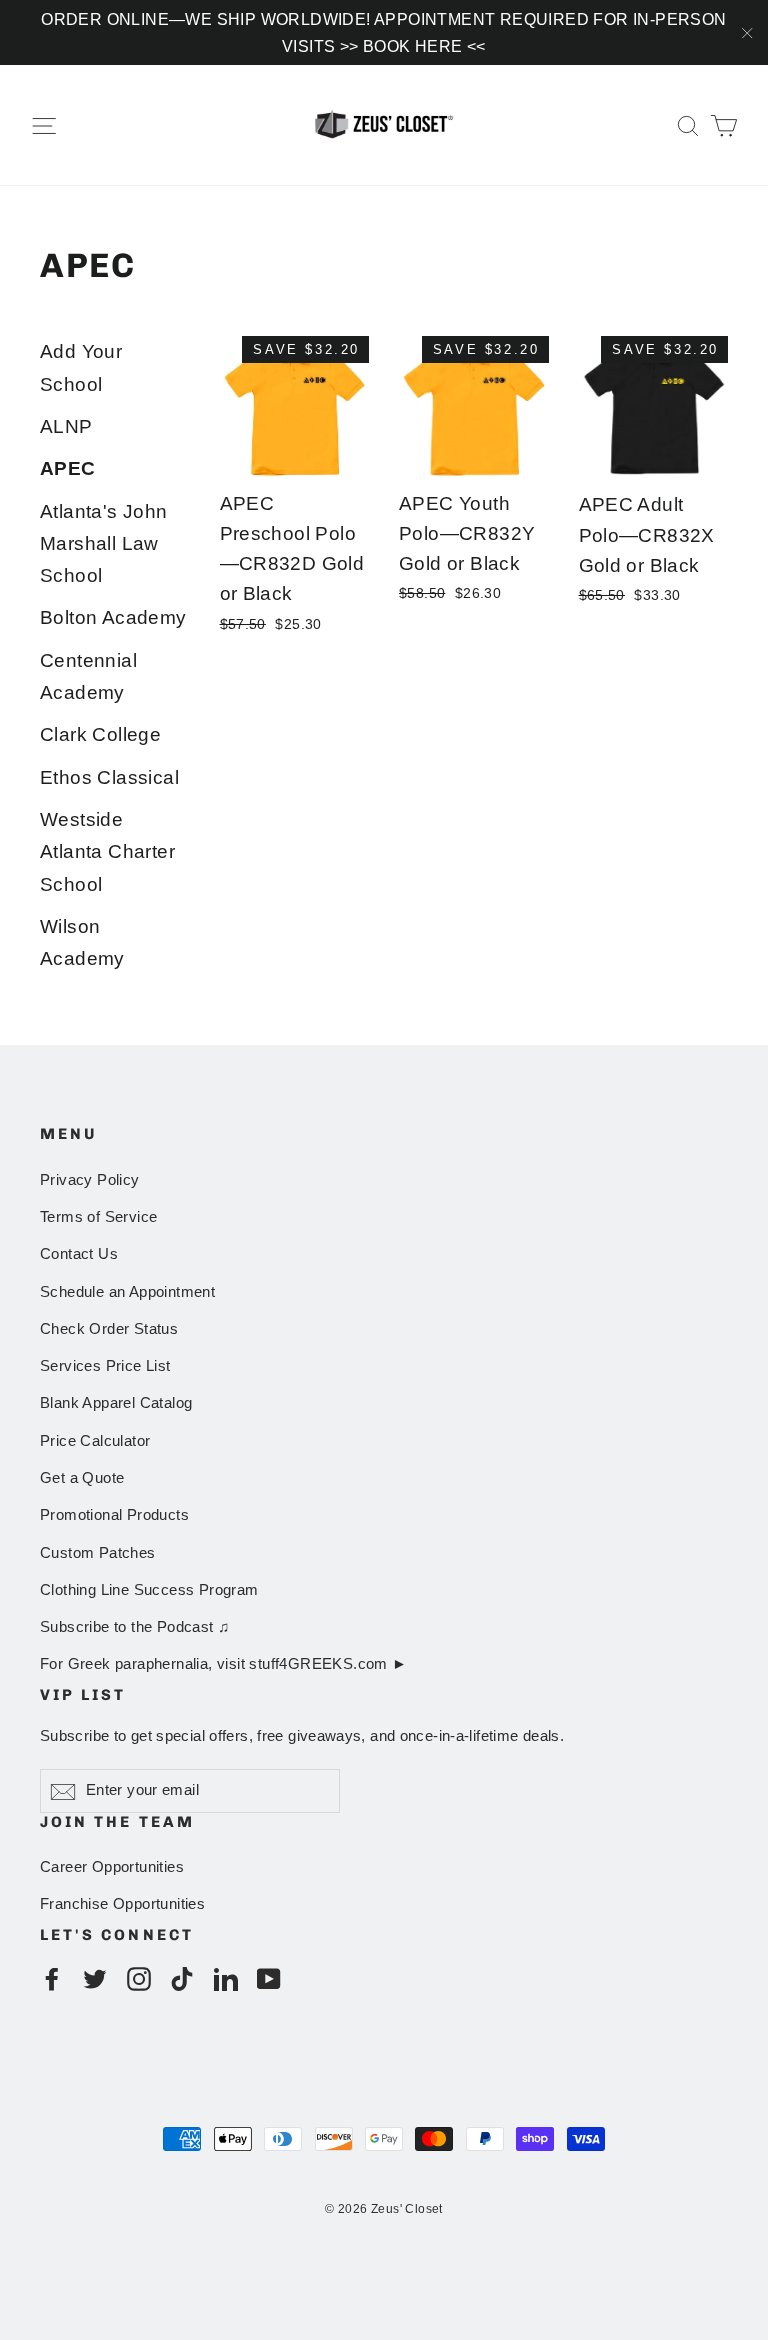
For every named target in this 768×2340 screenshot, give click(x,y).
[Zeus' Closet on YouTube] (269, 1977)
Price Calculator (95, 1441)
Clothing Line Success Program (149, 1590)
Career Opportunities (112, 1867)
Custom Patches (98, 1553)
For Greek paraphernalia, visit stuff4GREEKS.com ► (224, 1664)
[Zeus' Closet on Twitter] (95, 1977)
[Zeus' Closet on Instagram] (139, 1977)
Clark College (100, 734)
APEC (68, 468)
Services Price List (105, 1366)
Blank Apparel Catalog (116, 1403)
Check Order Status (109, 1329)
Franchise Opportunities (122, 1904)
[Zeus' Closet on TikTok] (182, 1977)
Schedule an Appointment (127, 1292)
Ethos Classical (109, 777)
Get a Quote (82, 1478)
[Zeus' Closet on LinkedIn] (226, 1977)
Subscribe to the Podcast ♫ (134, 1627)
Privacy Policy (90, 1180)
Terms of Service (98, 1217)
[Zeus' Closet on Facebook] (52, 1977)
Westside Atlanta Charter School (107, 852)
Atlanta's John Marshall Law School (104, 544)
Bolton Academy (113, 617)
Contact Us (79, 1254)
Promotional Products (114, 1515)
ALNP (66, 426)
